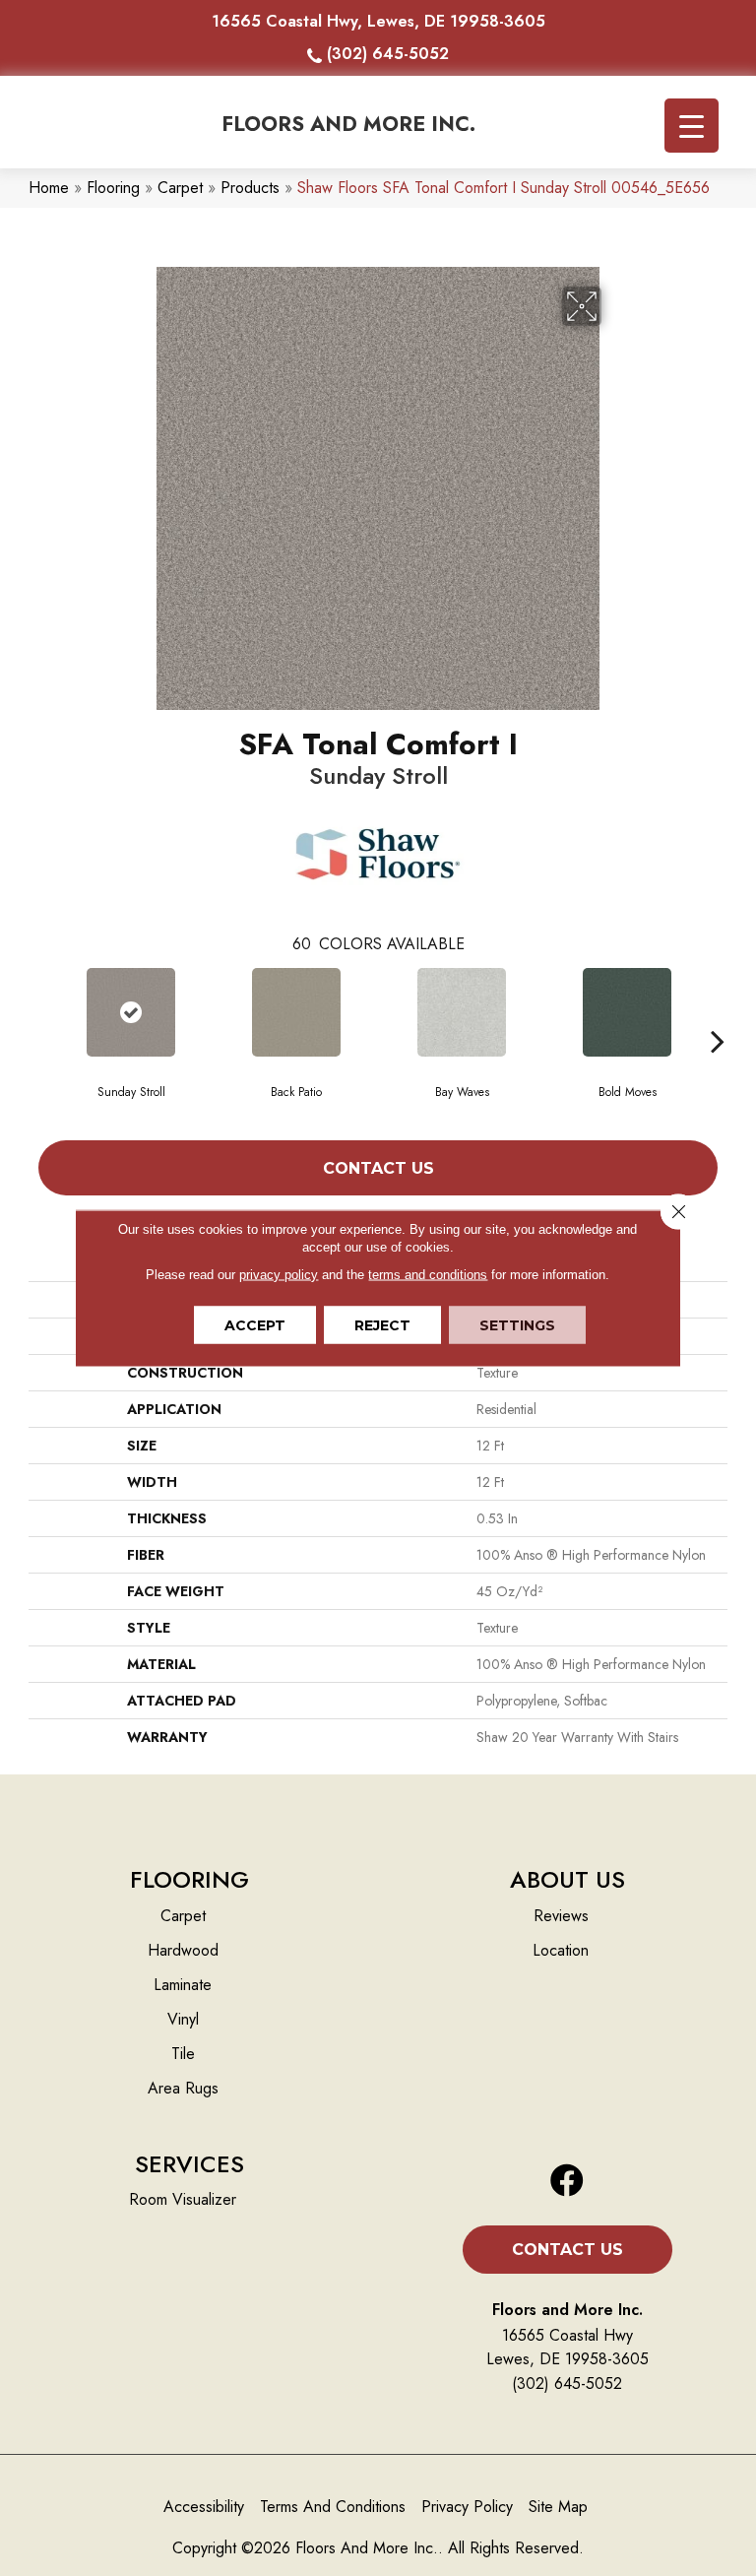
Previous (38, 1011)
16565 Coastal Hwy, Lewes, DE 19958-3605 (378, 21)
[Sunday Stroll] (131, 1012)
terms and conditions (428, 1275)
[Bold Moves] (627, 1012)
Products (250, 188)
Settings (517, 1325)
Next (718, 1011)
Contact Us (378, 1168)
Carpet (180, 188)
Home (49, 188)
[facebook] (567, 2182)
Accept (255, 1325)
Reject (382, 1325)
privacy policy (279, 1275)
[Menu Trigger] (692, 126)
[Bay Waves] (462, 1012)
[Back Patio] (296, 1012)
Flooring (113, 188)
